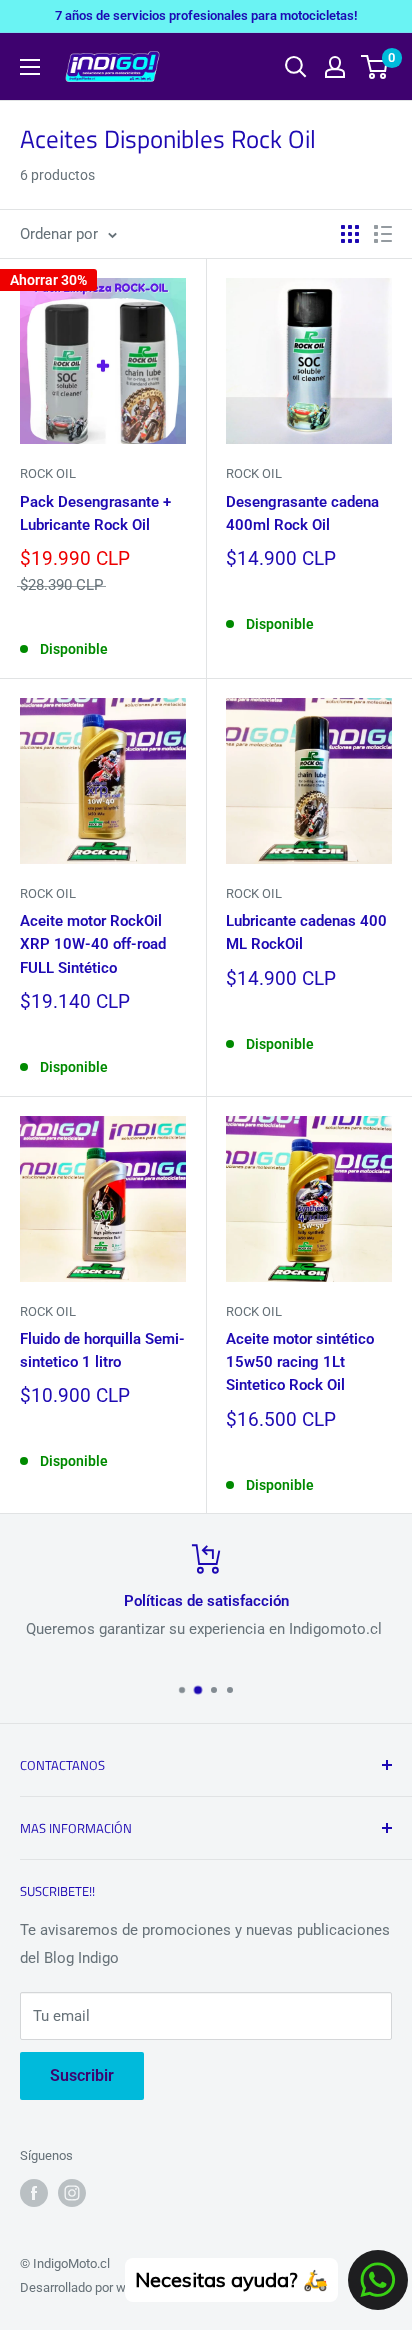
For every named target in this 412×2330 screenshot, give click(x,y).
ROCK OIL (48, 473)
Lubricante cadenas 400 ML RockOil (306, 932)
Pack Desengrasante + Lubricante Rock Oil (95, 513)
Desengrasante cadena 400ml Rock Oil (302, 513)
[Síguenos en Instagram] (72, 2193)
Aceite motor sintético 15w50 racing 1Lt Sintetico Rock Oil (300, 1362)
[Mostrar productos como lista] (383, 234)
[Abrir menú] (30, 67)
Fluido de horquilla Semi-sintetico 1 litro (102, 1350)
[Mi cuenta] (335, 67)
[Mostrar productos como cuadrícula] (350, 234)
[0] (375, 67)
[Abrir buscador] (296, 67)
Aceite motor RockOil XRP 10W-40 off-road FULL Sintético (93, 944)
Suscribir (82, 2075)
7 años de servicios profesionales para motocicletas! (206, 15)
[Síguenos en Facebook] (34, 2193)
